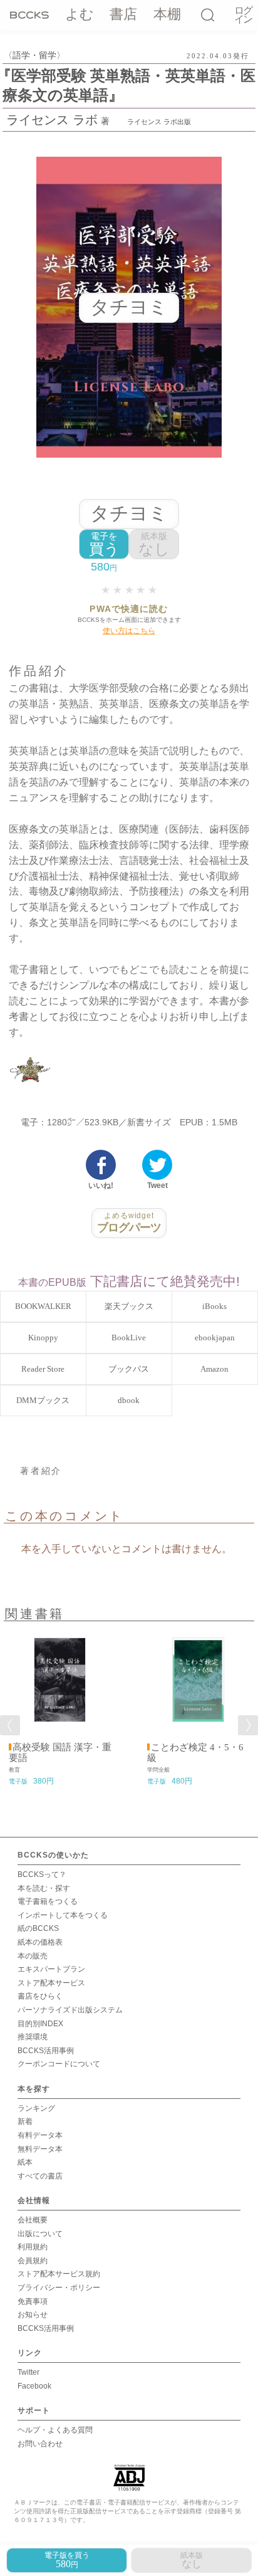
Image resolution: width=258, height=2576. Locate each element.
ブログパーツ (129, 1222)
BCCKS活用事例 (46, 2051)
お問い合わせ (40, 2444)
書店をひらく (40, 1996)
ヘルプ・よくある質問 (55, 2430)
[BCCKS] (29, 14)
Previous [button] (10, 1725)
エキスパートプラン (51, 1969)
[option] (60, 1707)
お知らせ (33, 2315)
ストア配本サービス (51, 1983)
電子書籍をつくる (48, 1901)
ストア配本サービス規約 (59, 2274)
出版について (40, 2234)
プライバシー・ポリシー (59, 2288)
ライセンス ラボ (52, 120)
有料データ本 (40, 2135)
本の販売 (33, 1956)
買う (104, 544)
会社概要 (33, 2220)
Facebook (34, 2386)
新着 (25, 2121)
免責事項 (33, 2301)
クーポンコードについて (59, 2064)
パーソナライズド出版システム (70, 2010)
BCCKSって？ (42, 1874)
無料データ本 (40, 2149)
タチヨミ (129, 513)
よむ (80, 14)
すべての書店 (40, 2176)
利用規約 (33, 2247)
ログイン (243, 15)
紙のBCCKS (38, 1928)
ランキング (36, 2108)
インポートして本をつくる (63, 1915)
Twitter (28, 2372)
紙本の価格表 (40, 1942)
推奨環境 (33, 2037)
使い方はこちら (129, 631)
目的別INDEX (40, 2024)
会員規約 (33, 2261)
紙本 (25, 2162)
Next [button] (248, 1725)
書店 (123, 14)
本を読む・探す (44, 1888)
